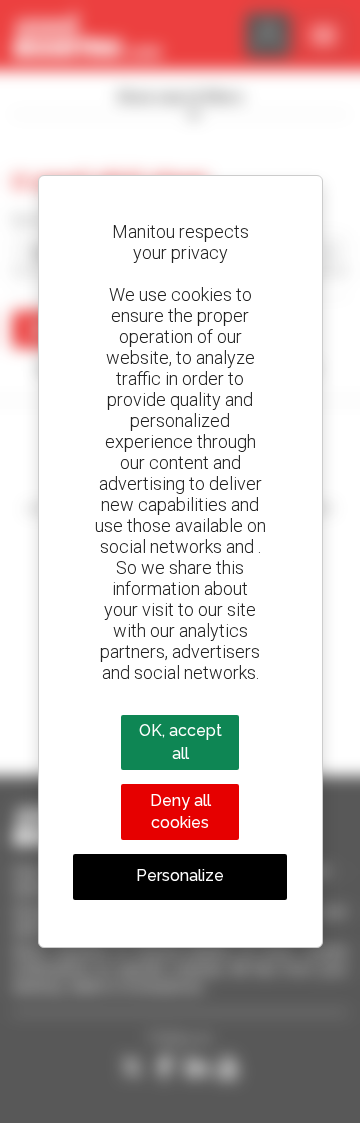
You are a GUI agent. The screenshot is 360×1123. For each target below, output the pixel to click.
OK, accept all (180, 741)
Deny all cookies (180, 811)
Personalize (180, 875)
